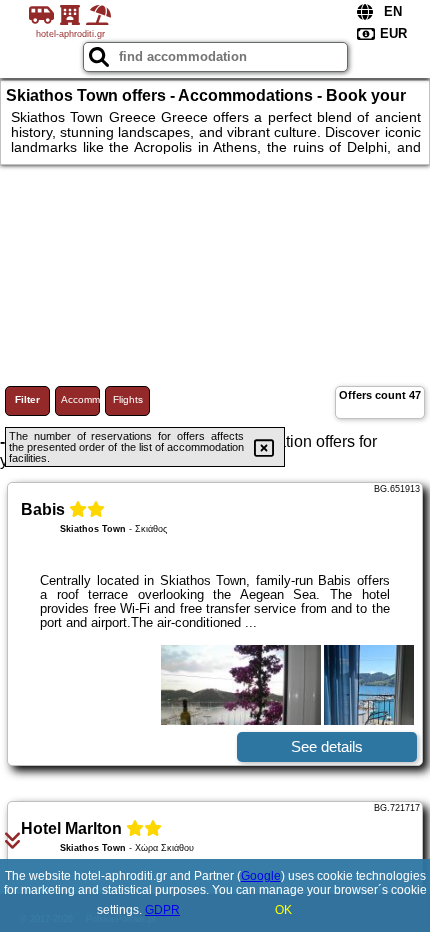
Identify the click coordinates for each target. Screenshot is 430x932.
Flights (128, 399)
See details (327, 746)
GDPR (162, 910)
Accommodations (80, 399)
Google (261, 876)
